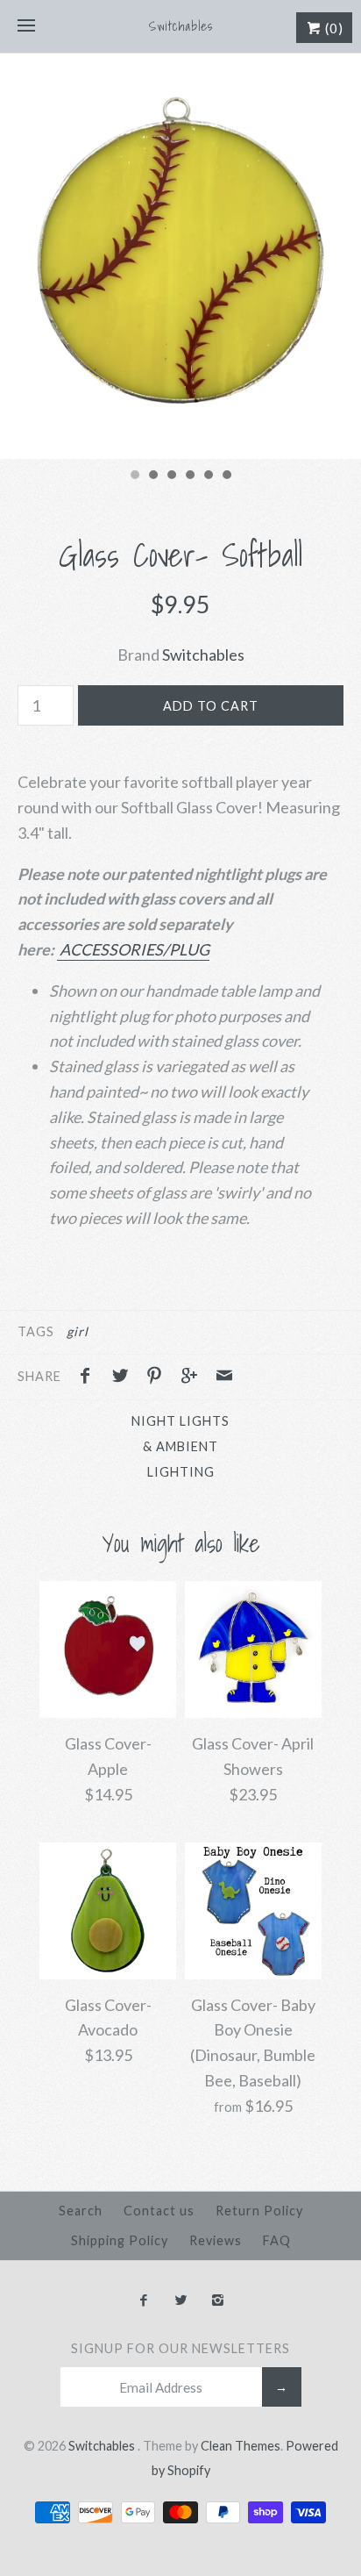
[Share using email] (224, 1377)
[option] (180, 256)
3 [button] (171, 476)
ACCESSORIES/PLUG (133, 949)
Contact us (159, 2211)
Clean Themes (241, 2446)
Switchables (203, 655)
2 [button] (152, 476)
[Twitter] (180, 2301)
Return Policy (259, 2211)
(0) (333, 28)
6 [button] (226, 476)
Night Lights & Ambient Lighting (180, 1446)
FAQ (277, 2240)
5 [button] (208, 476)
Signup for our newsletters (180, 2348)
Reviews (216, 2240)
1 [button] (134, 476)
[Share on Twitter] (124, 1377)
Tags (36, 1331)
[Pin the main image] (159, 1377)
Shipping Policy (120, 2240)
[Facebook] (143, 2301)
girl (78, 1331)
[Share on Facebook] (89, 1377)
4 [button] (189, 476)
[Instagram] (218, 2301)
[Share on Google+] (194, 1377)
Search (81, 2211)
